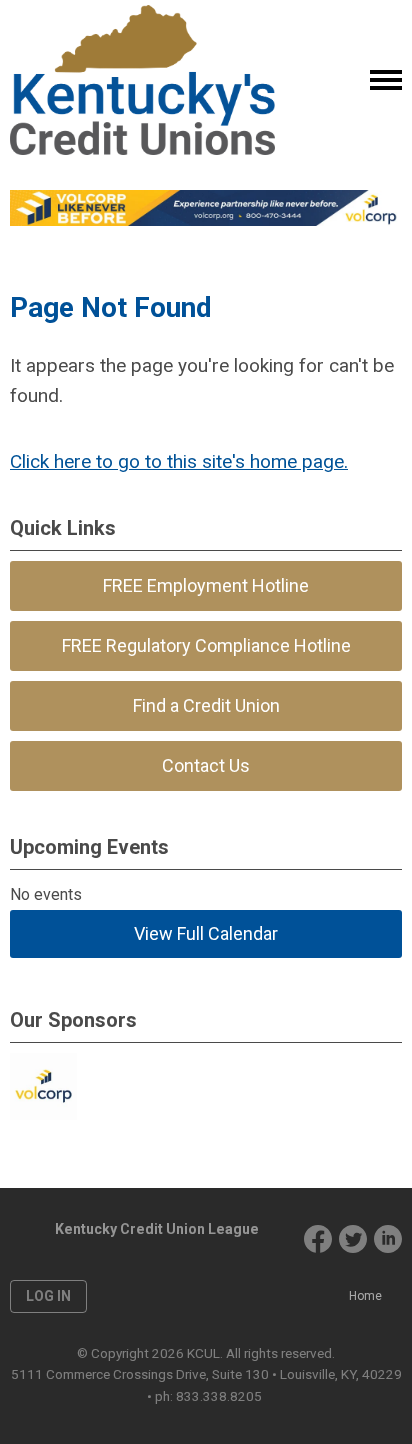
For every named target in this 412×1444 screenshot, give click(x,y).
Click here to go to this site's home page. (179, 461)
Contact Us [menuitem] (206, 765)
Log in (48, 1296)
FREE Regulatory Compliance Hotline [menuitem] (206, 645)
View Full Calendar (206, 933)
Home (365, 1296)
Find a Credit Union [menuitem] (206, 705)
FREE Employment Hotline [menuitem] (206, 585)
